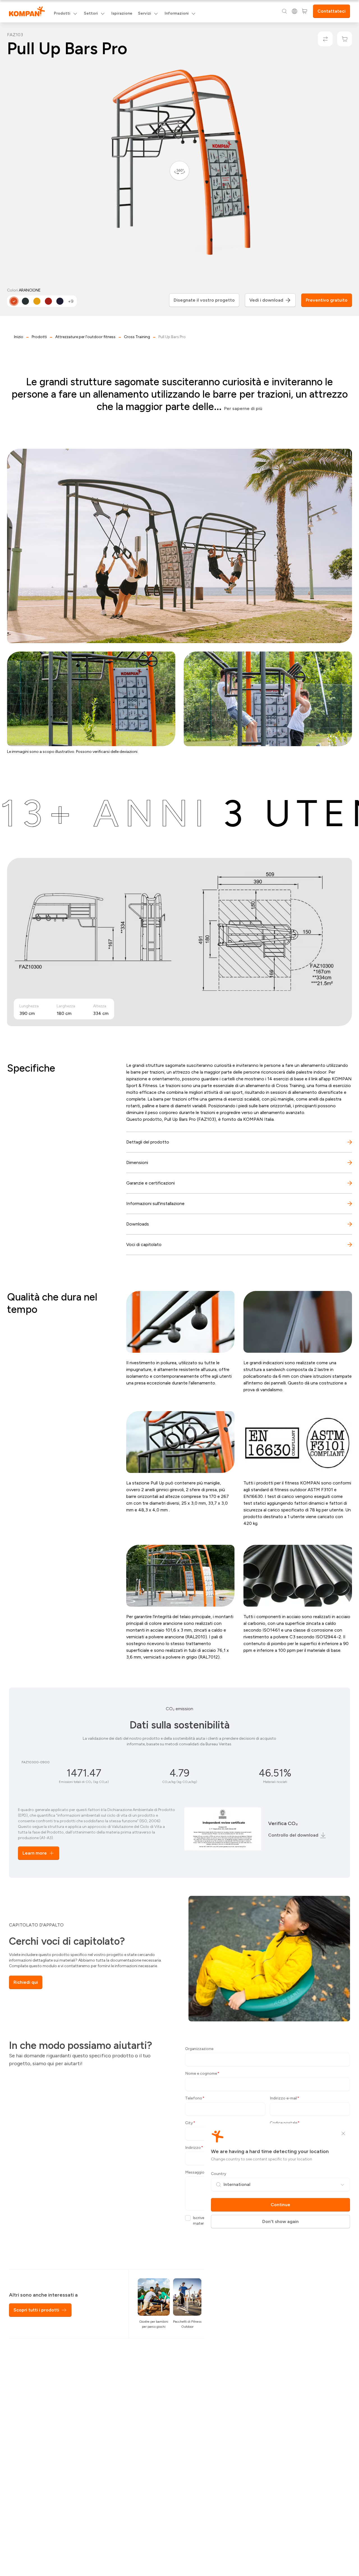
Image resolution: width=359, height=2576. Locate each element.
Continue (280, 2205)
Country (219, 2174)
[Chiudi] (343, 2133)
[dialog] (179, 1288)
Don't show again (280, 2221)
